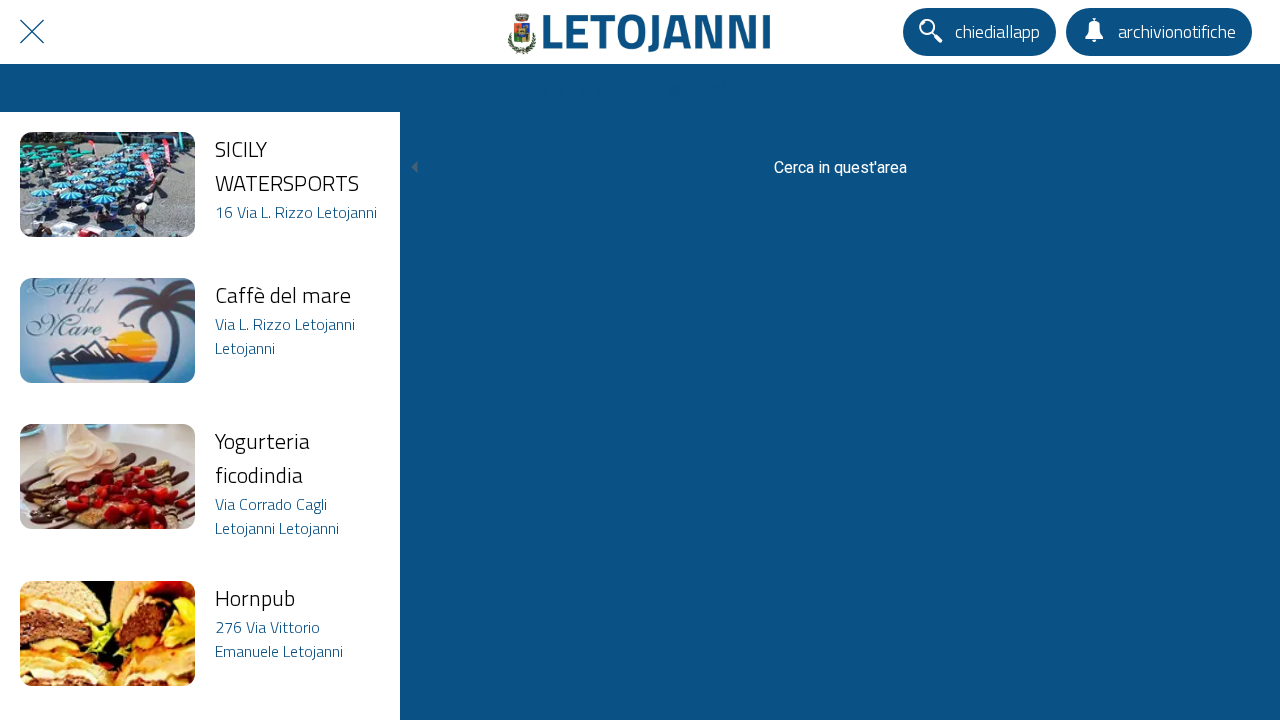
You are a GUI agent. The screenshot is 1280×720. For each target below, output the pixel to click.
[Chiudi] (32, 32)
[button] (640, 88)
